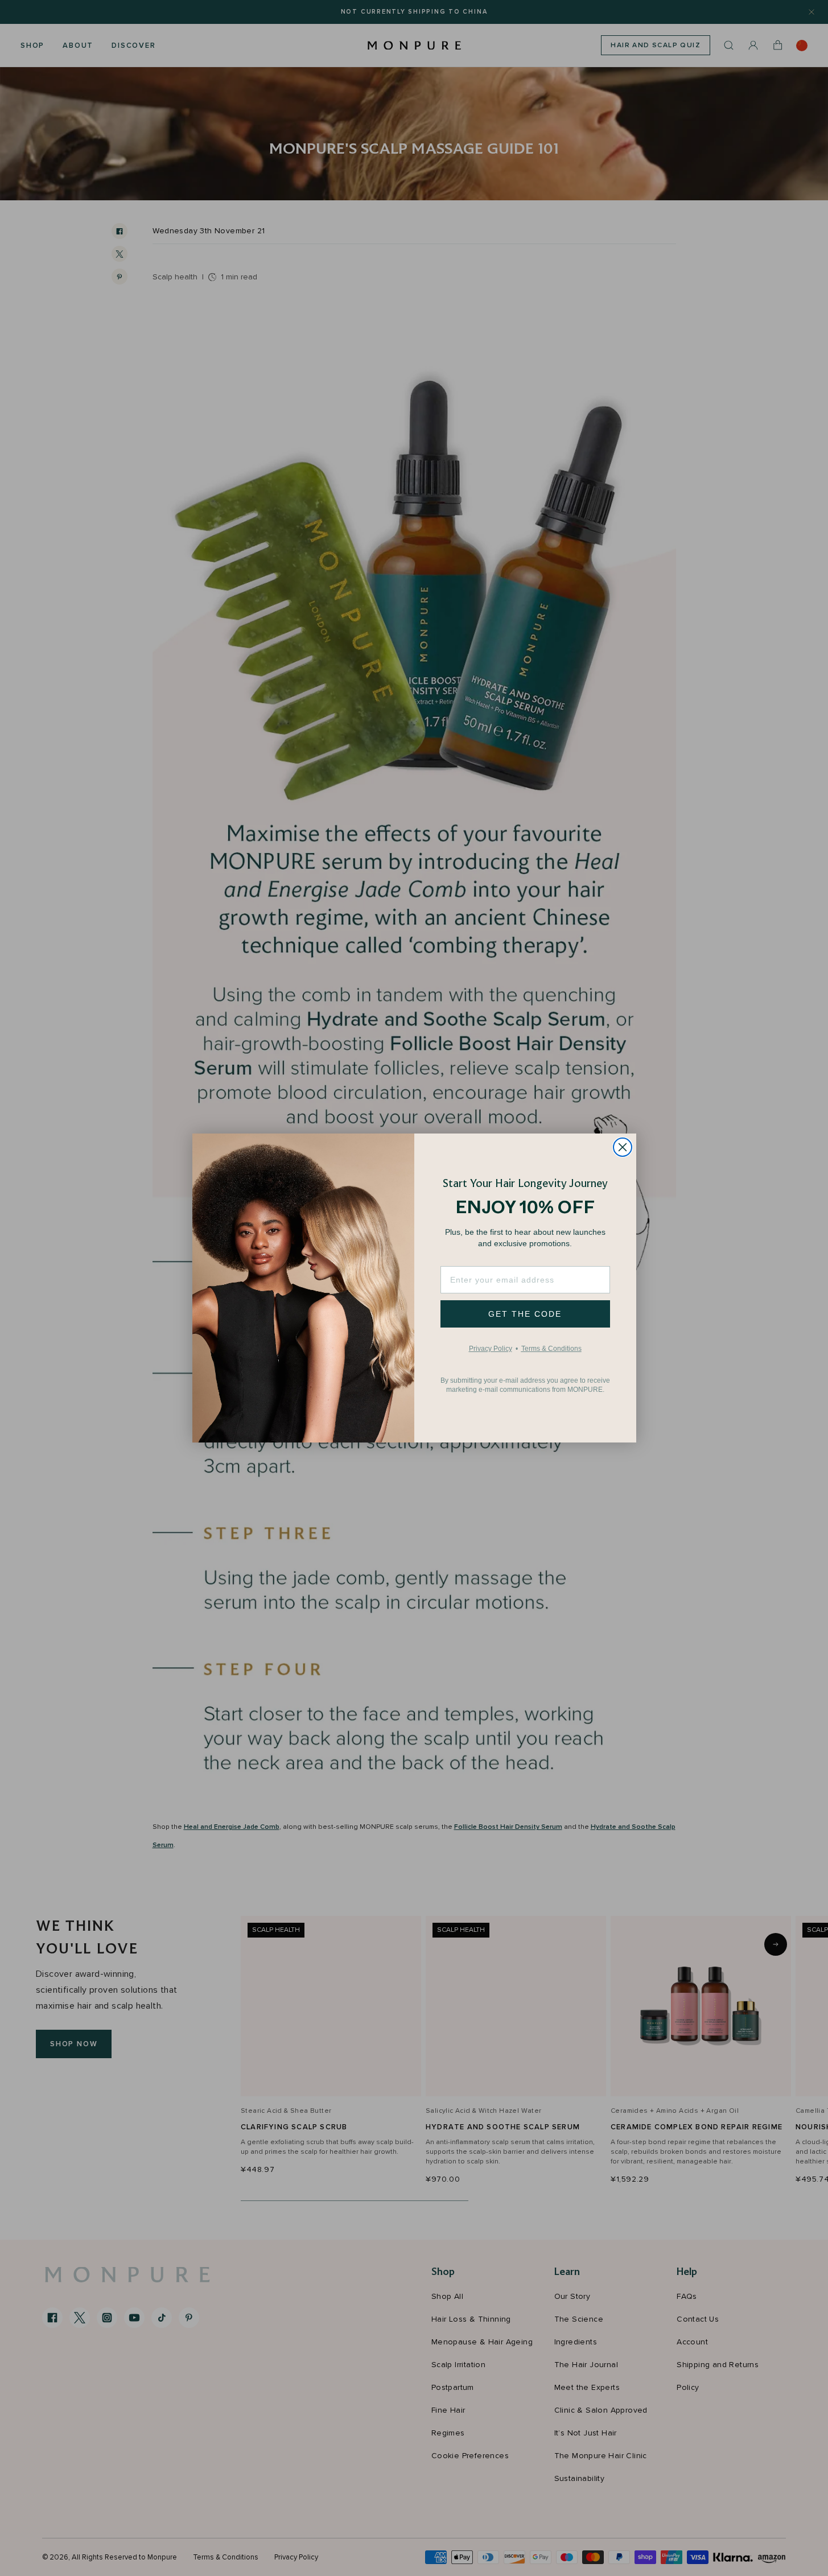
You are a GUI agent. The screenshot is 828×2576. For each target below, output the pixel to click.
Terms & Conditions (551, 1348)
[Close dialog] (623, 1147)
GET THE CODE (525, 1314)
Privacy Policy (491, 1348)
